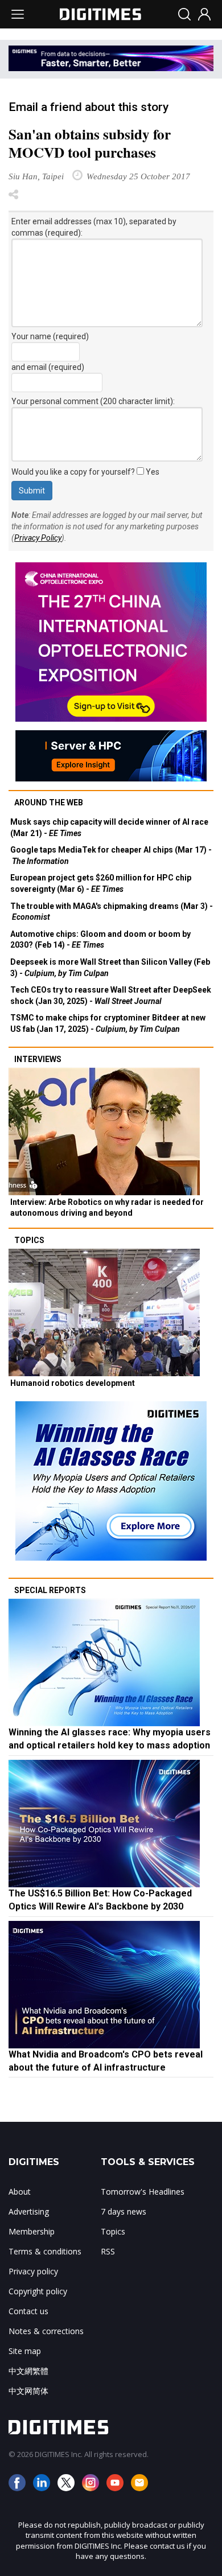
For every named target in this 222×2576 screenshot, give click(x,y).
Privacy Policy (38, 538)
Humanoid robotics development (73, 1383)
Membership (32, 2231)
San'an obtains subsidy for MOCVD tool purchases (90, 143)
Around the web (49, 803)
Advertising (29, 2211)
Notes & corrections (46, 2331)
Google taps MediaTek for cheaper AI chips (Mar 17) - (111, 855)
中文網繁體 (28, 2371)
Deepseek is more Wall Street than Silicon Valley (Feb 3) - (110, 968)
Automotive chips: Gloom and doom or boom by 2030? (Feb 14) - (100, 940)
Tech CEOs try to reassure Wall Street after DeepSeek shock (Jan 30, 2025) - (111, 995)
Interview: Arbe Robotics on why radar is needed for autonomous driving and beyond (107, 1208)
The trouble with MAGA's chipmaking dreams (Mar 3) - (112, 912)
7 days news (124, 2211)
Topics (29, 1240)
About (20, 2192)
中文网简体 (28, 2391)
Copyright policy (38, 2291)
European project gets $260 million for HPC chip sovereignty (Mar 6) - (101, 883)
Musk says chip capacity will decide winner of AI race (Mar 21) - (109, 828)
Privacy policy (33, 2271)
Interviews (38, 1059)
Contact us (28, 2311)
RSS (108, 2251)
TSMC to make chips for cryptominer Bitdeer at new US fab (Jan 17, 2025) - (108, 1023)
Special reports (50, 1590)
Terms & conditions (45, 2251)
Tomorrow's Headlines (143, 2192)
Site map (25, 2351)
